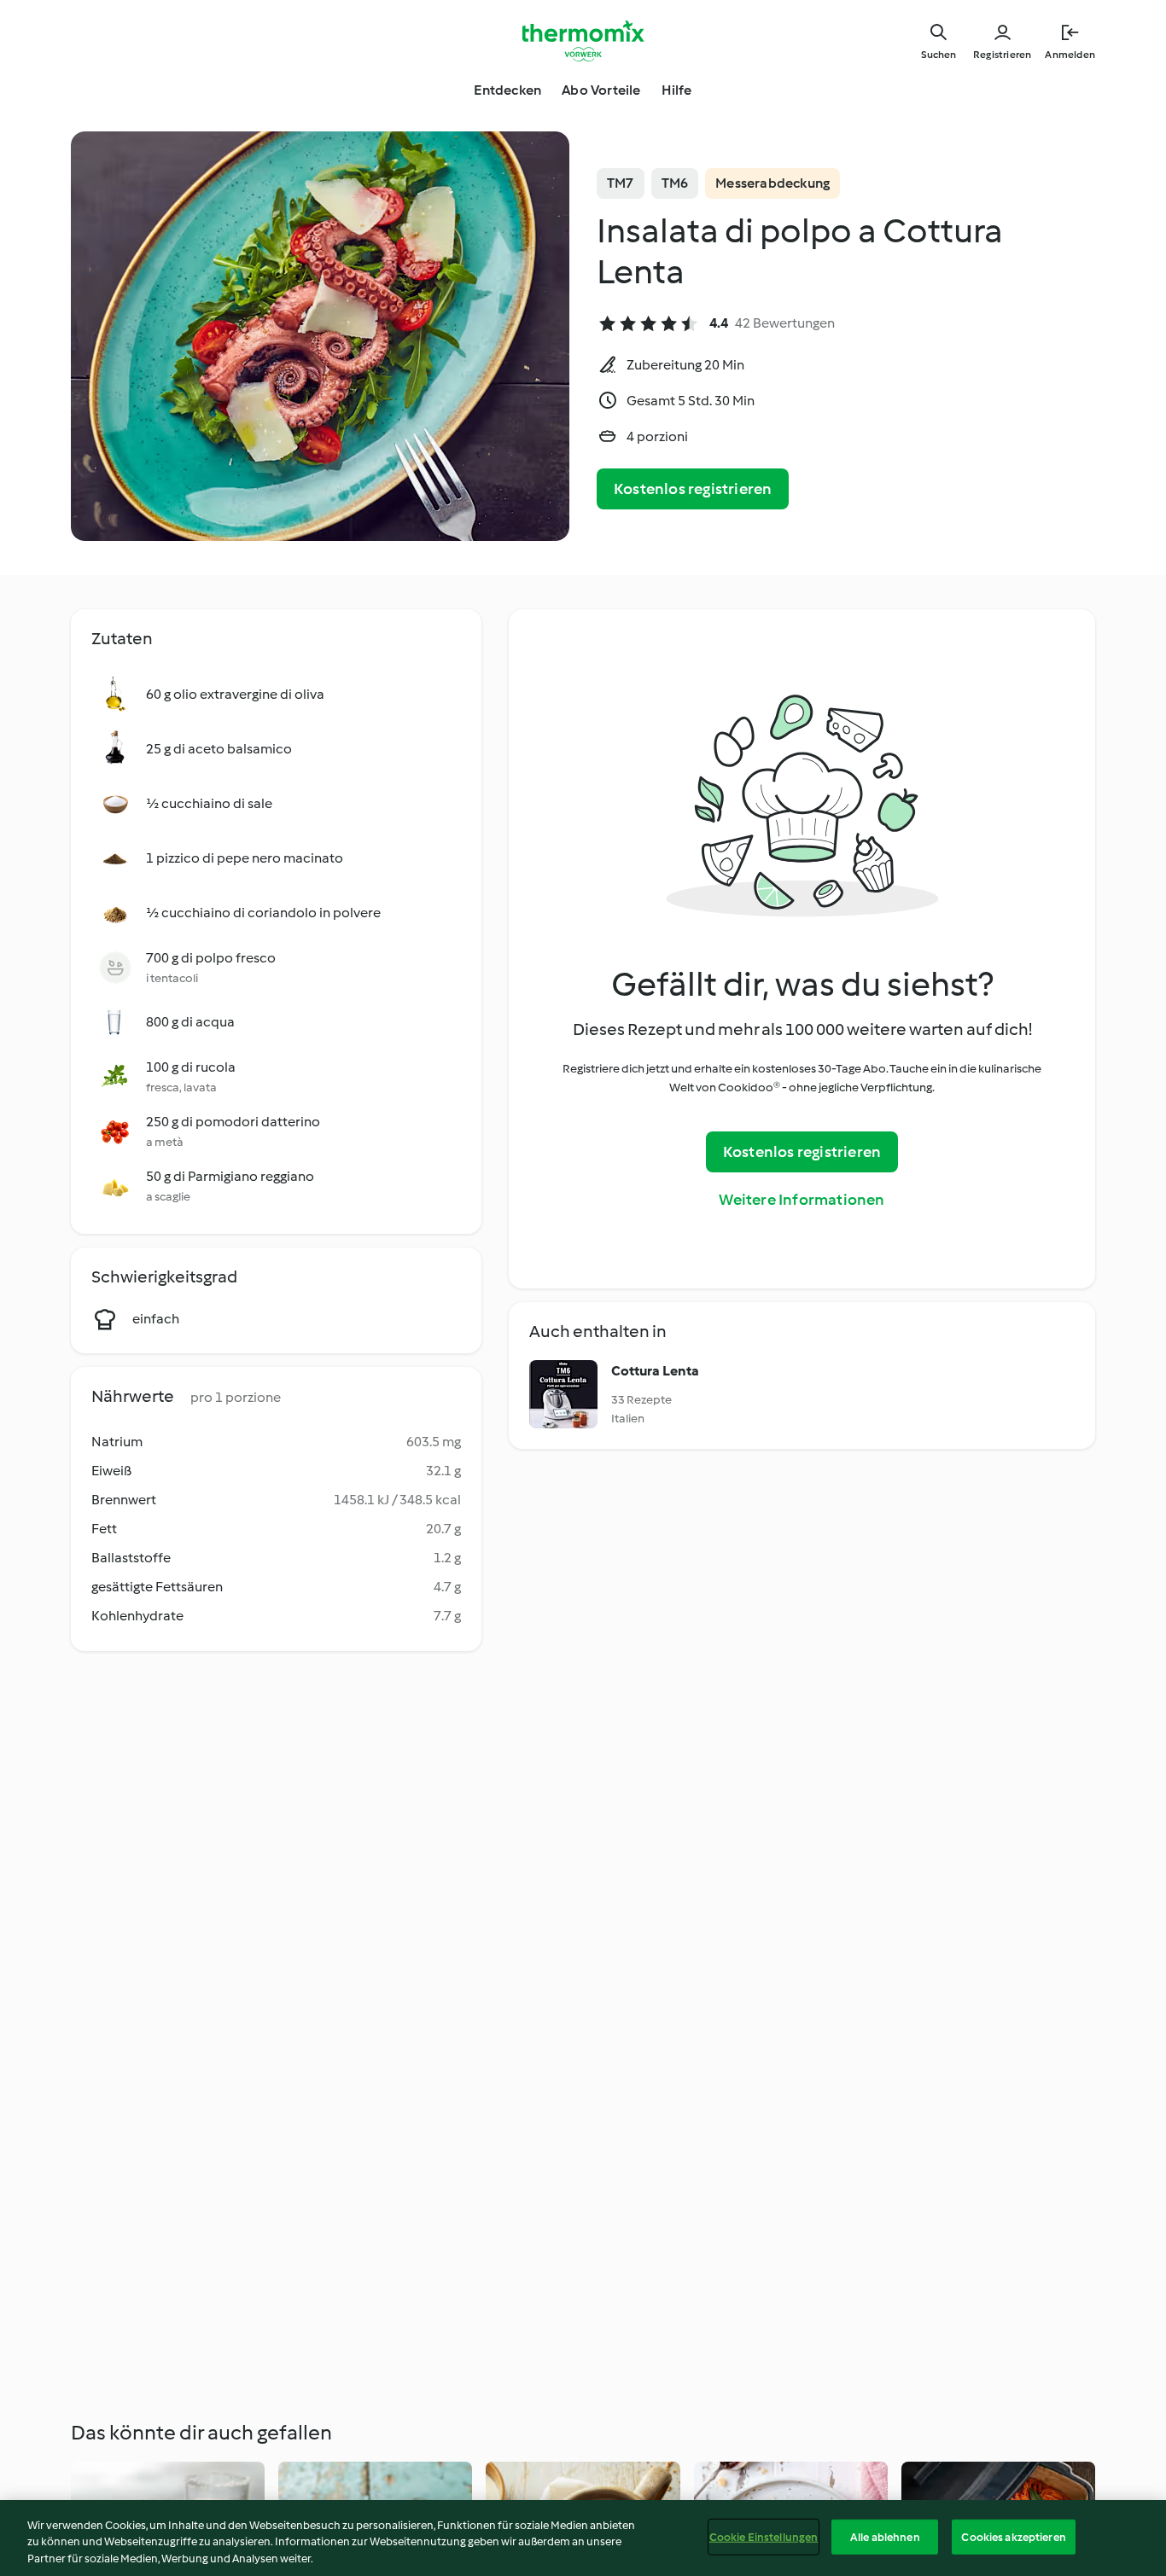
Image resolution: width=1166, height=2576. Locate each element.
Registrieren (1002, 55)
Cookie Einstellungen (764, 2536)
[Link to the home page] (583, 41)
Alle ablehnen (885, 2536)
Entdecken (507, 90)
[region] (583, 2538)
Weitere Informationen (802, 1200)
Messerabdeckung (772, 183)
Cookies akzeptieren (1013, 2536)
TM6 (675, 183)
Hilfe (677, 90)
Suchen (939, 55)
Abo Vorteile (601, 90)
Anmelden (1070, 55)
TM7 (621, 183)
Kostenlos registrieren (693, 489)
